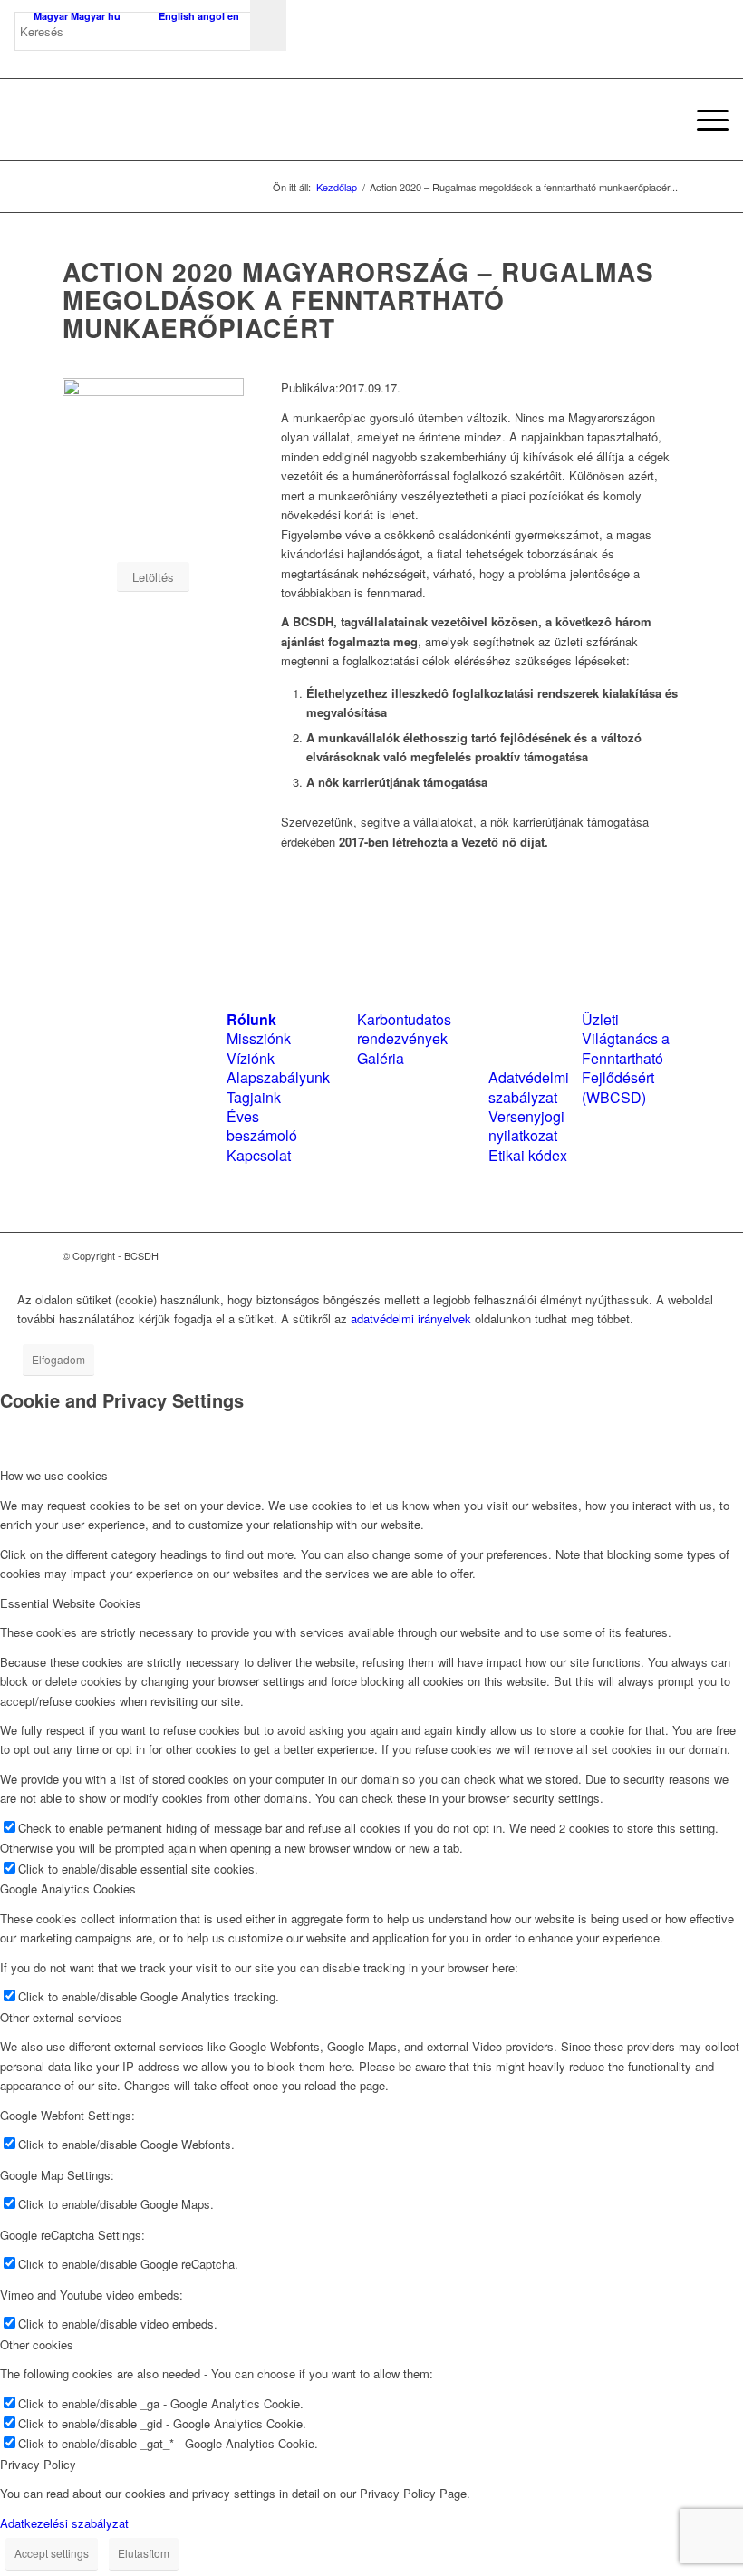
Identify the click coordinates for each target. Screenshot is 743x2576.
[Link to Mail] (667, 1255)
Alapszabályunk (278, 1077)
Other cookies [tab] (37, 2344)
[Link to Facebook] (613, 1255)
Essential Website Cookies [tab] (71, 1603)
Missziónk (259, 1038)
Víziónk (251, 1058)
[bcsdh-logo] (150, 120)
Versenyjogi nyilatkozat (526, 1126)
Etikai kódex (528, 1155)
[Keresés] (661, 120)
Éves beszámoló (262, 1126)
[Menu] (704, 120)
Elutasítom (144, 2553)
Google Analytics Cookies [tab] (68, 1888)
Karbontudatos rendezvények (404, 1029)
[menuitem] (661, 120)
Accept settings (52, 2553)
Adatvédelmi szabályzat (529, 1087)
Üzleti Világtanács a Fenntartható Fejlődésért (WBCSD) (626, 1058)
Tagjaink (254, 1097)
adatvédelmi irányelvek (411, 1318)
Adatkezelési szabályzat (64, 2523)
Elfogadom (58, 1359)
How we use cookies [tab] (54, 1475)
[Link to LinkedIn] (640, 1255)
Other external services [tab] (61, 2017)
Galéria (381, 1058)
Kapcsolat (259, 1155)
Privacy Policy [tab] (38, 2464)
